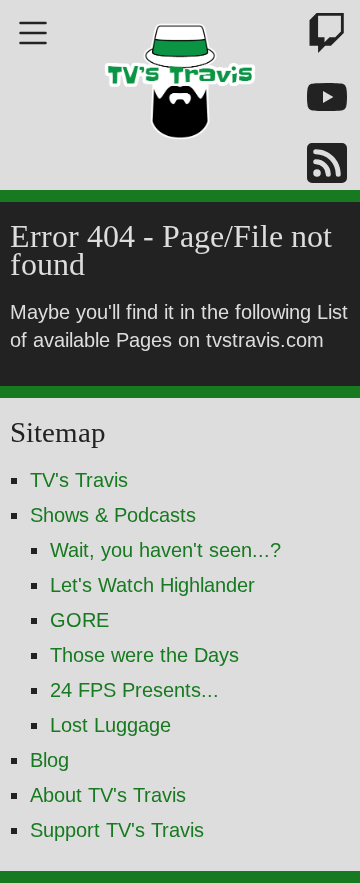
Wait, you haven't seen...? (165, 550)
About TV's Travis (108, 795)
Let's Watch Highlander (152, 585)
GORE (79, 620)
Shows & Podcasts (113, 515)
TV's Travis (79, 480)
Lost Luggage (110, 725)
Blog (49, 760)
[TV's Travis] (180, 75)
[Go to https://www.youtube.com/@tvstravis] (315, 101)
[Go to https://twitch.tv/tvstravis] (315, 36)
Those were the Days (144, 655)
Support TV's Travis (117, 830)
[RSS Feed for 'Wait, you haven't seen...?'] (315, 166)
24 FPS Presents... (134, 690)
